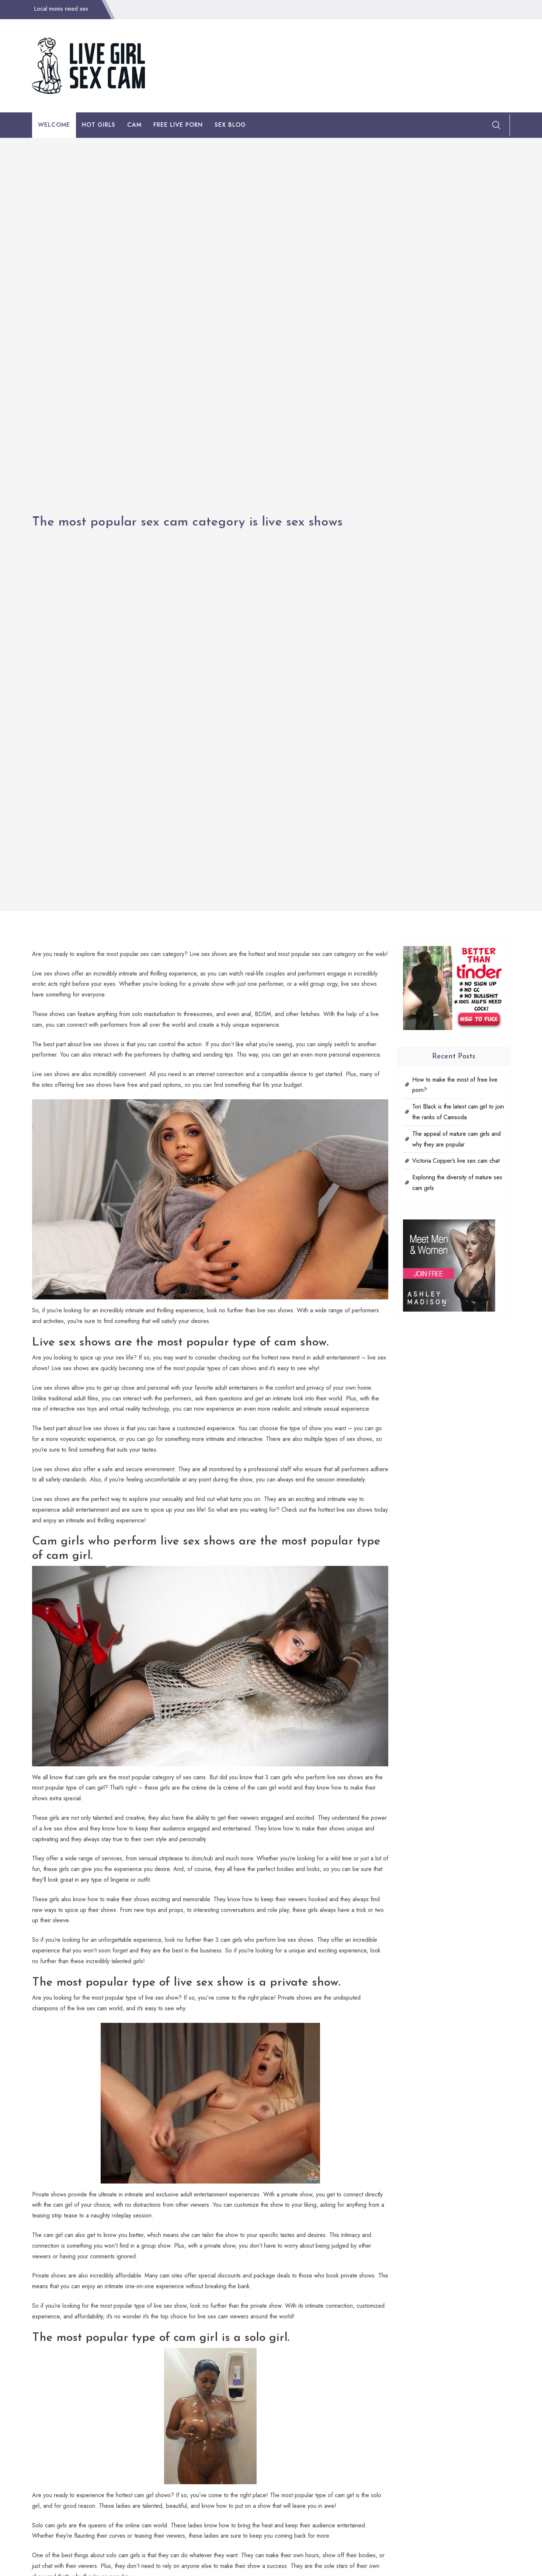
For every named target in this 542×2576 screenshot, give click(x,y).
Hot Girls (99, 125)
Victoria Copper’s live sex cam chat (456, 1161)
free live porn (178, 125)
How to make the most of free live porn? (455, 1085)
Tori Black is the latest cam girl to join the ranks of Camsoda (458, 1112)
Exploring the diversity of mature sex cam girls (457, 1183)
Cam (134, 125)
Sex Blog (230, 125)
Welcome (54, 125)
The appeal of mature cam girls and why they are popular (456, 1139)
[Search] (496, 125)
